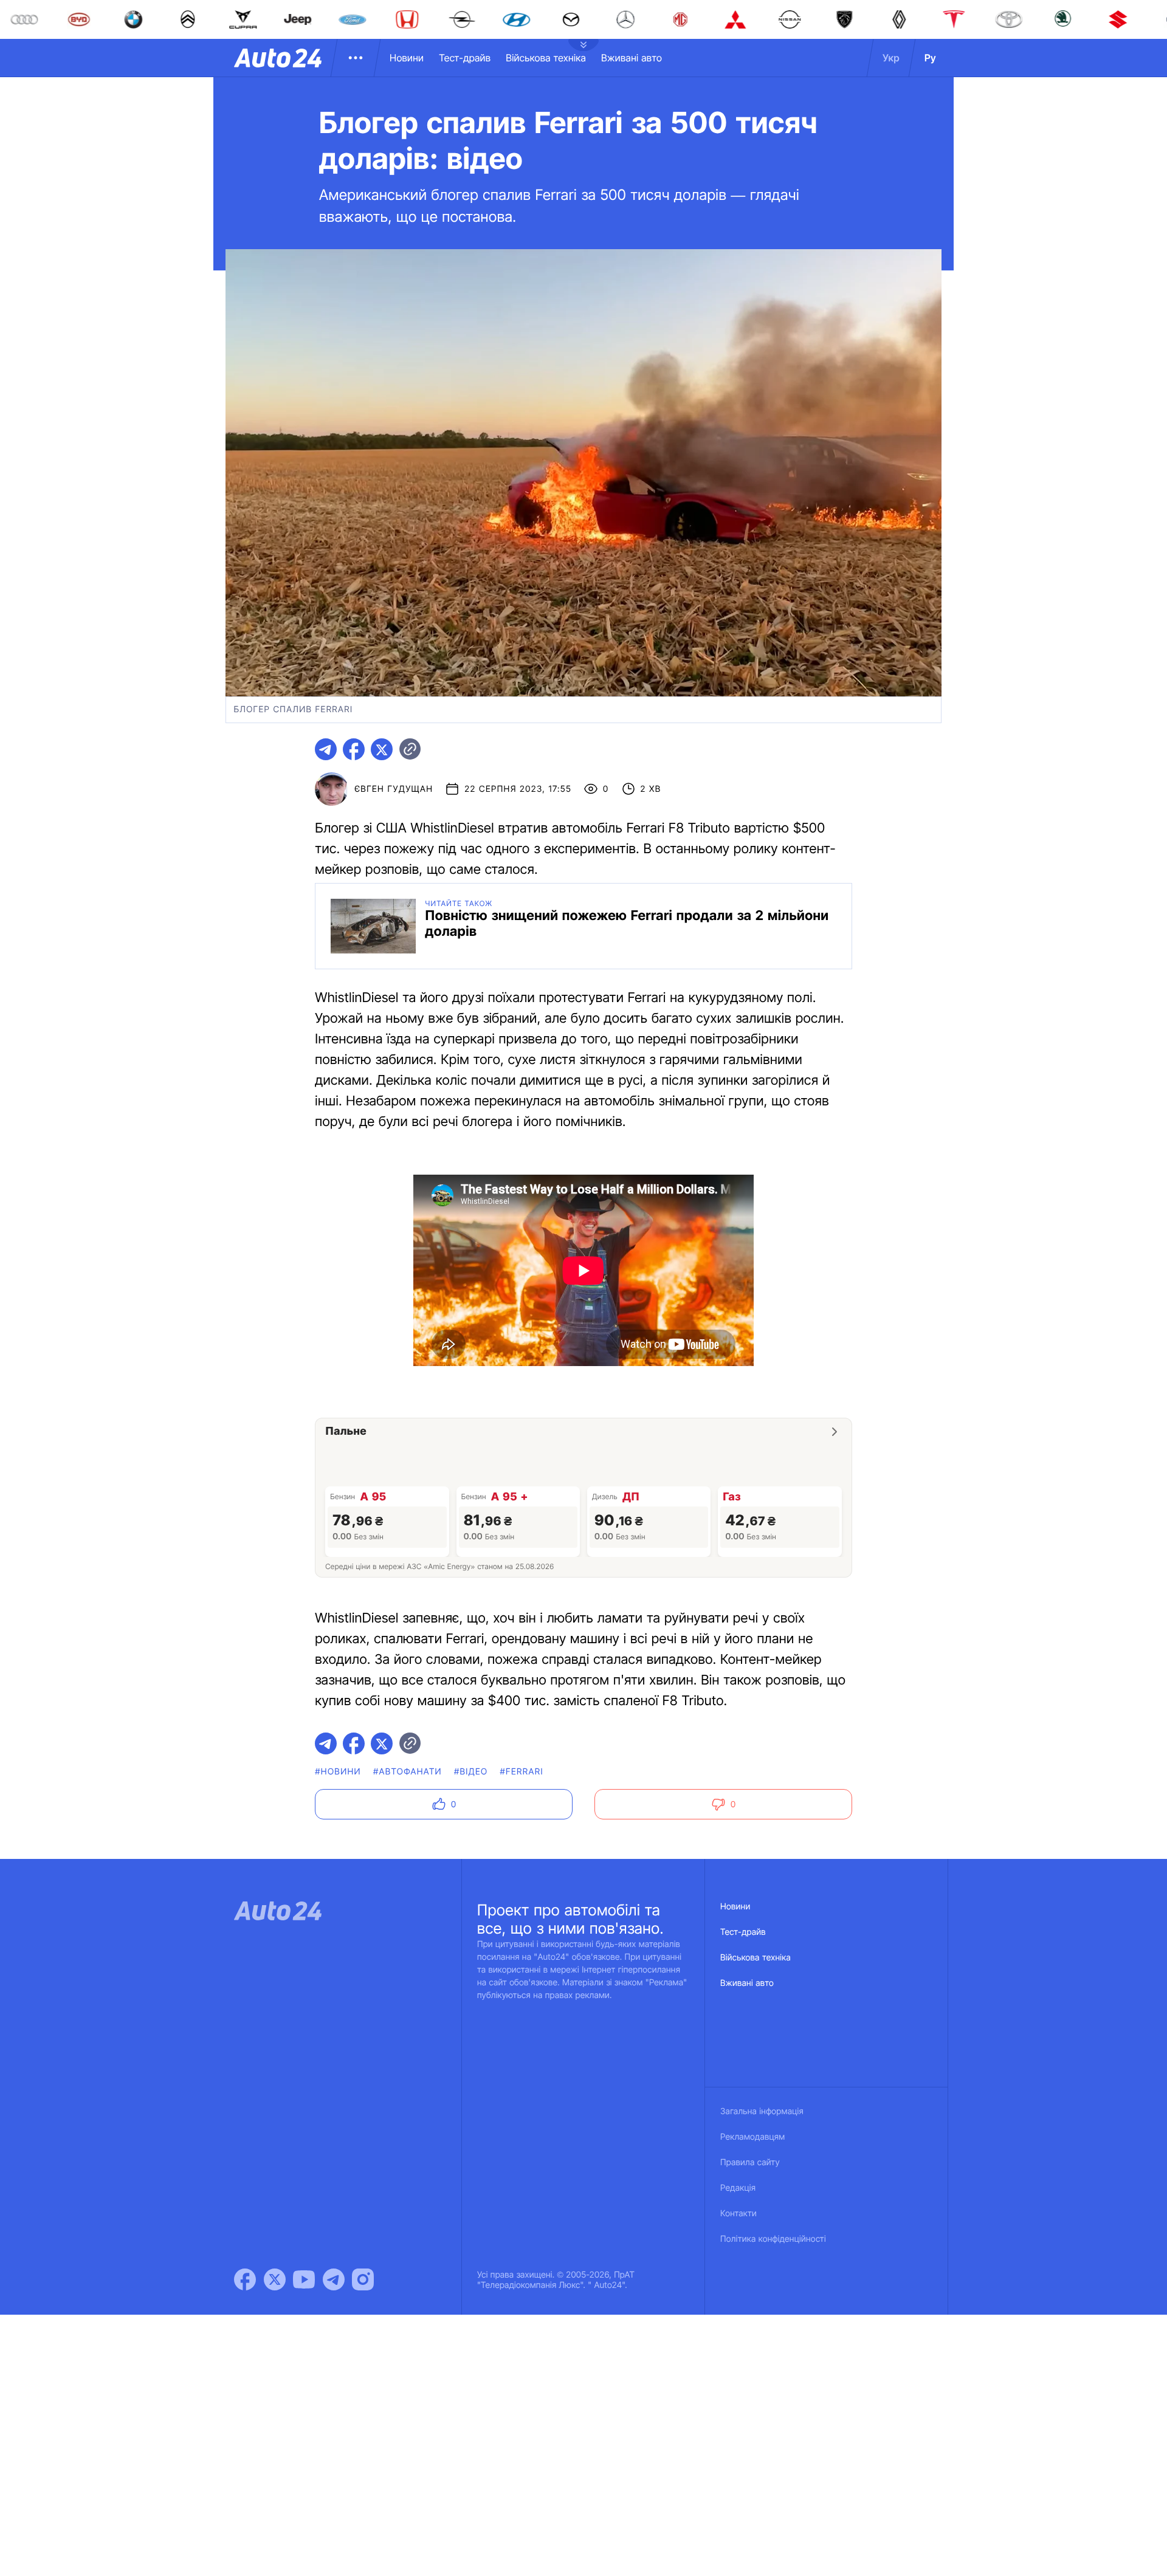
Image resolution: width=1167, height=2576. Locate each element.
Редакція (738, 2188)
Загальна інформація (762, 2111)
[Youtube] (304, 2279)
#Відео (471, 1772)
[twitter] (382, 749)
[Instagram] (363, 2279)
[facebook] (354, 749)
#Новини (338, 1772)
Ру (930, 58)
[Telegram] (334, 2279)
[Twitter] (275, 2279)
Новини (407, 58)
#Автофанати (408, 1772)
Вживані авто (632, 58)
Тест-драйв (465, 58)
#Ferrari (521, 1772)
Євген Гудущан (394, 789)
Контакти (738, 2214)
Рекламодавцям (753, 2137)
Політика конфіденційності (773, 2239)
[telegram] (326, 749)
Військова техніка (546, 58)
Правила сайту (750, 2162)
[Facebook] (245, 2279)
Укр (891, 58)
